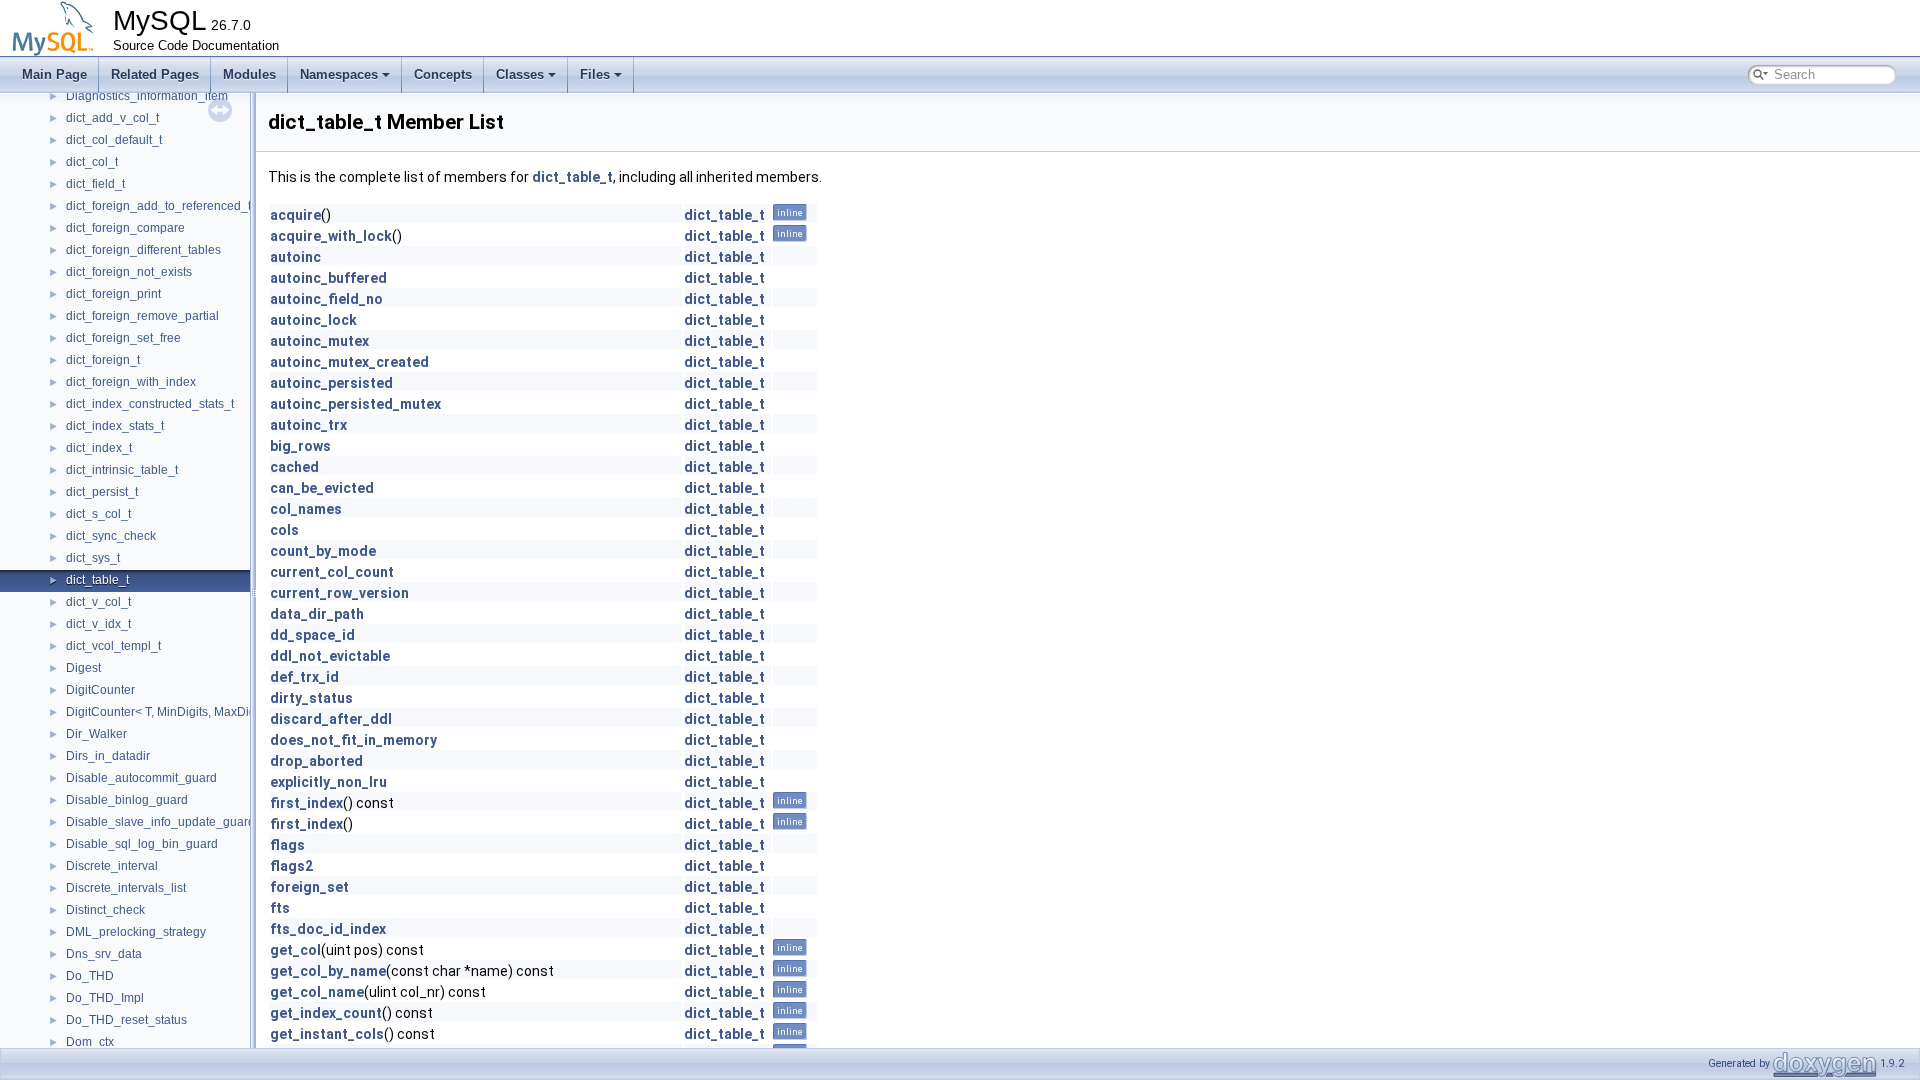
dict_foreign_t (103, 360)
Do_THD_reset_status (126, 1020)
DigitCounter (100, 690)
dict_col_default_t (114, 140)
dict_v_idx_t (98, 624)
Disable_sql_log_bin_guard (142, 844)
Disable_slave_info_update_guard (160, 822)
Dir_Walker (96, 734)
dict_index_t (99, 448)
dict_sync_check (111, 536)
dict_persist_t (102, 492)
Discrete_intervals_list (126, 888)
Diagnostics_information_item (147, 96)
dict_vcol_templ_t (113, 646)
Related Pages (155, 74)
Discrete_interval (112, 866)
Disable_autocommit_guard (141, 778)
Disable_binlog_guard (127, 800)
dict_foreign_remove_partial (142, 316)
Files (595, 74)
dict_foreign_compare (125, 228)
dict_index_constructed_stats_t (150, 404)
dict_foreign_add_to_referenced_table (170, 206)
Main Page (54, 74)
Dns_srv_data (104, 954)
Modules (249, 74)
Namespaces (339, 74)
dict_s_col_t (98, 514)
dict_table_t (97, 580)
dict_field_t (95, 184)
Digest (83, 668)
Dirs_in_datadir (108, 756)
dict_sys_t (93, 558)
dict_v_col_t (98, 602)
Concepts (443, 74)
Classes (520, 74)
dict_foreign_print (113, 294)
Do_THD (90, 976)
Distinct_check (105, 910)
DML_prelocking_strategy (136, 932)
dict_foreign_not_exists (129, 272)
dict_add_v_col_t (112, 118)
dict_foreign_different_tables (143, 250)
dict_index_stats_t (115, 426)
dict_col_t (92, 162)
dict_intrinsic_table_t (122, 470)
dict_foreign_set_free (123, 338)
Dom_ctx (90, 1042)
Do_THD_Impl (105, 998)
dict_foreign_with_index (131, 382)
